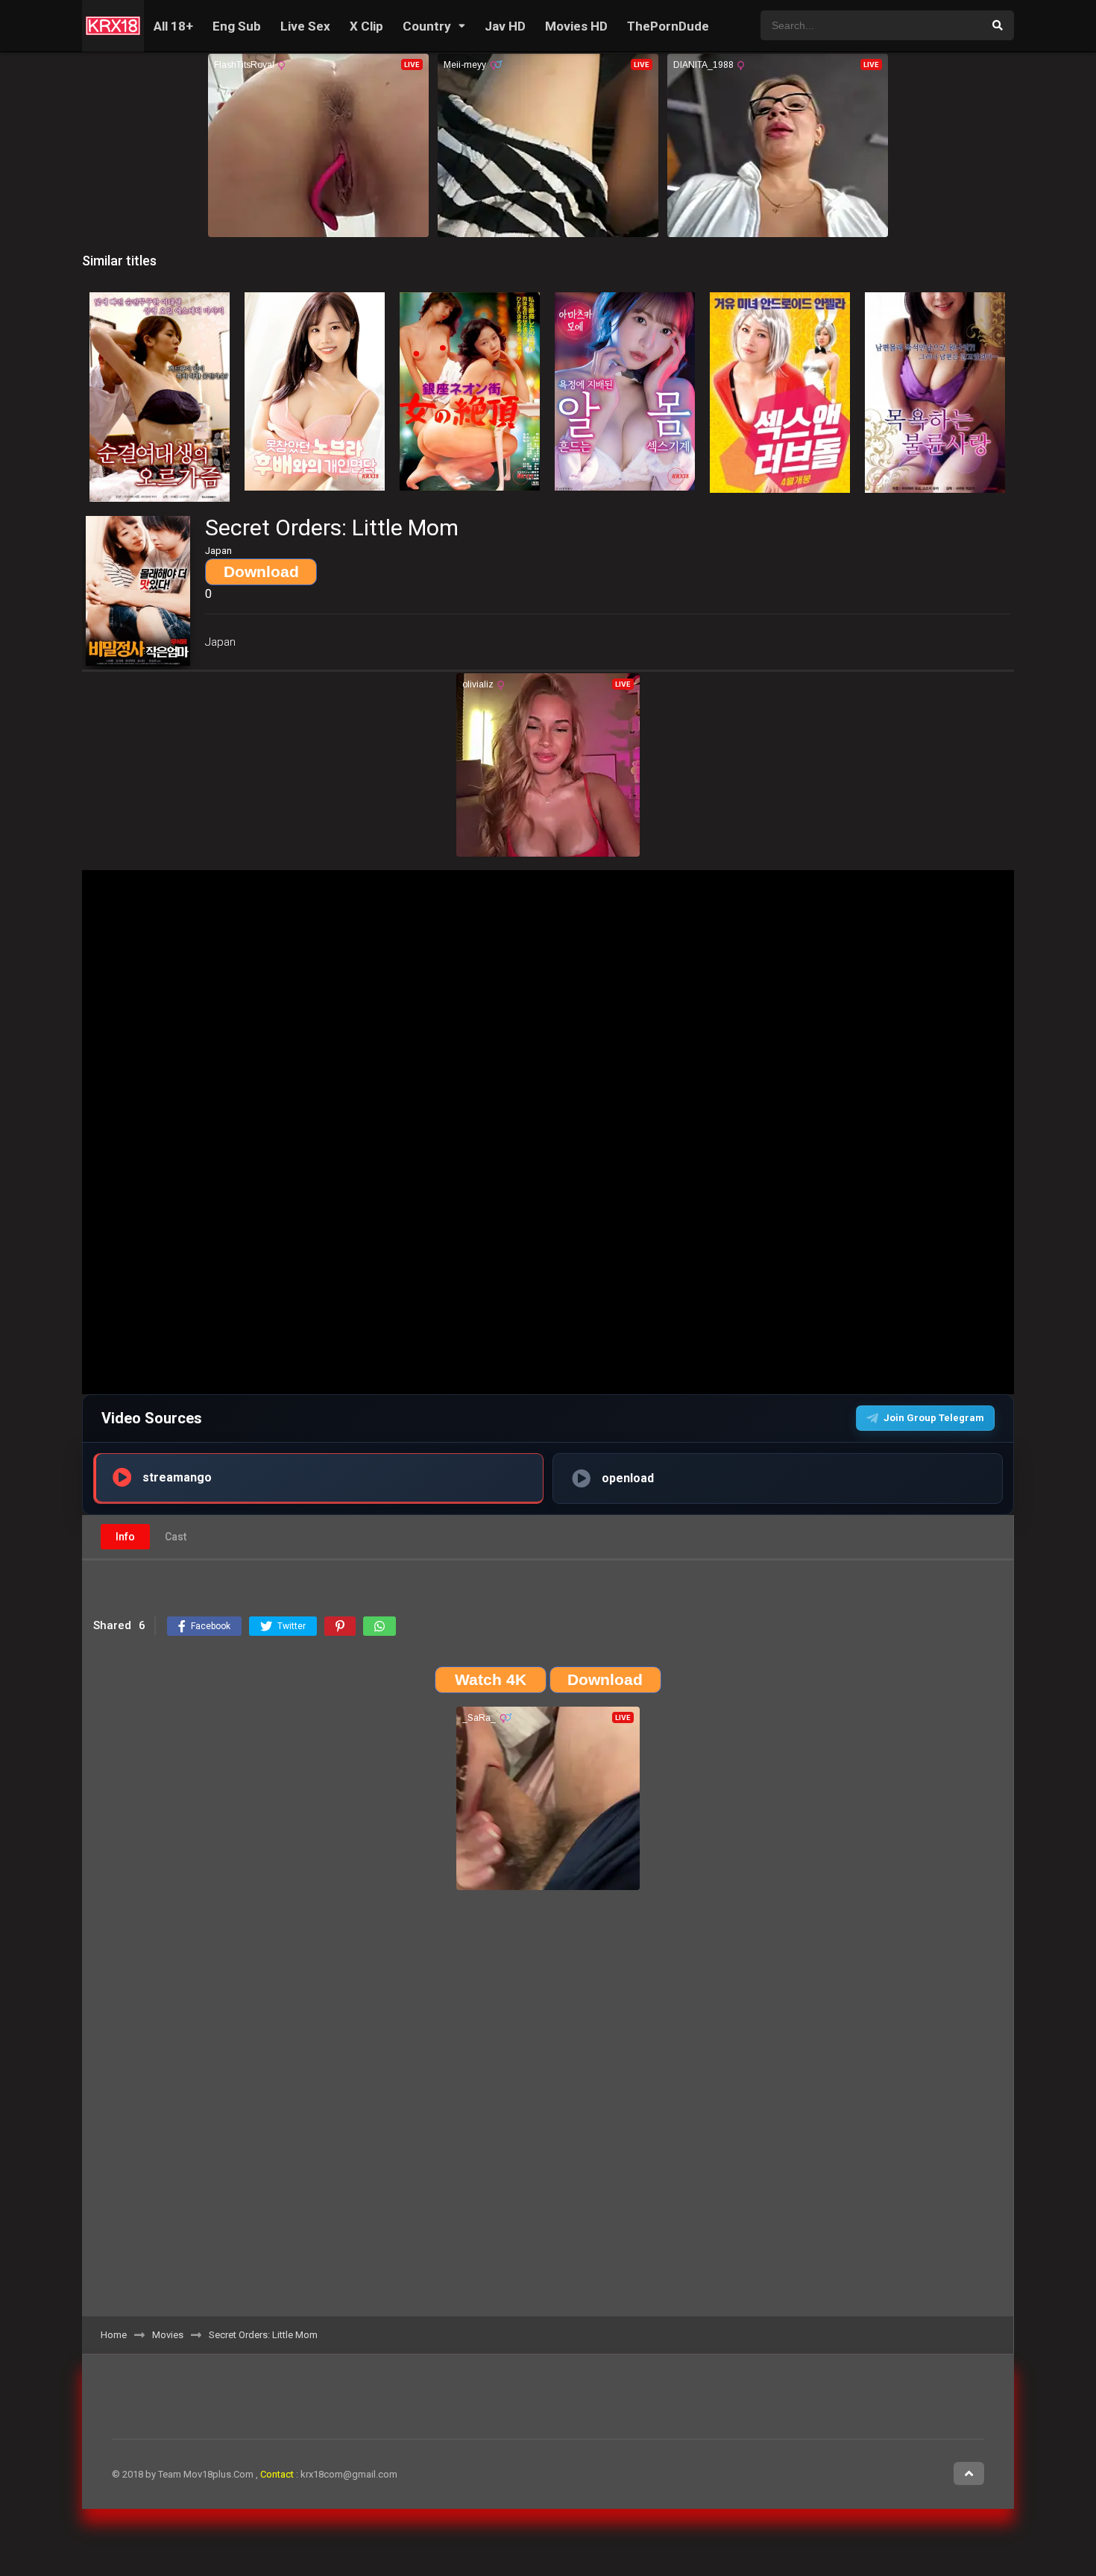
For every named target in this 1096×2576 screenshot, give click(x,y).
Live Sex (305, 26)
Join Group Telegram (934, 1418)
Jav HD (505, 26)
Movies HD (576, 26)
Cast (176, 1537)
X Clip (366, 26)
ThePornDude (668, 26)
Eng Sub (237, 26)
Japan (220, 642)
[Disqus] (548, 2109)
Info (125, 1537)
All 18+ (173, 26)
